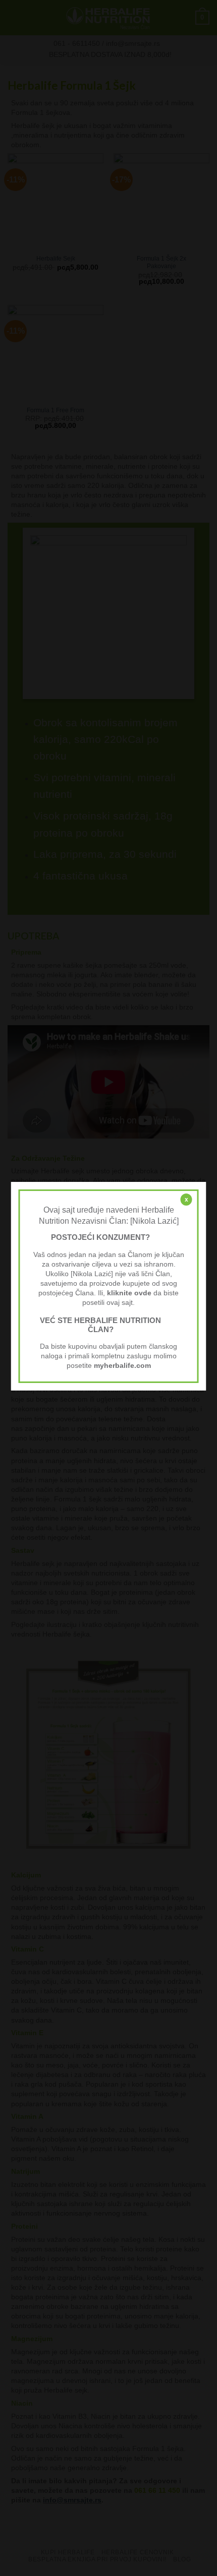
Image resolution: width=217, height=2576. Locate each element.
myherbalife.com (122, 1366)
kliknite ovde (129, 1293)
